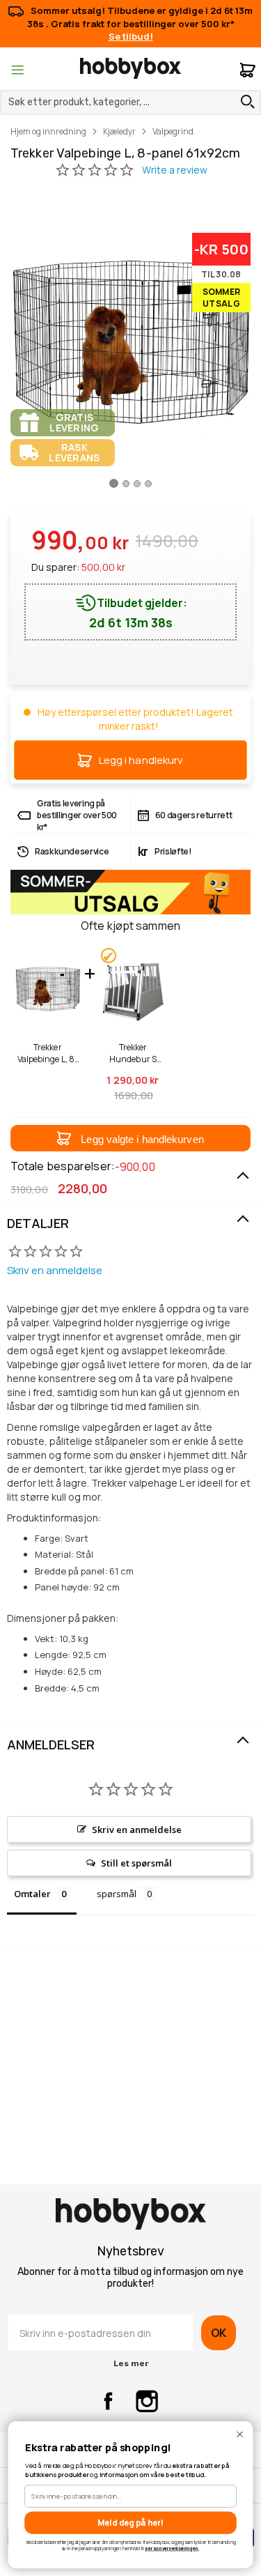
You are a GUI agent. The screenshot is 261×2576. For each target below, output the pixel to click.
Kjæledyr (119, 131)
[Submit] (244, 102)
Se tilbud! (131, 36)
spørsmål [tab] (117, 1894)
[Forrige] (22, 353)
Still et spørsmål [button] (136, 1863)
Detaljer (38, 1223)
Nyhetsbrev (130, 2251)
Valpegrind (173, 131)
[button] (130, 1138)
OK (219, 2333)
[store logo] (130, 68)
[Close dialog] (240, 2434)
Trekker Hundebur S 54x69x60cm (133, 1053)
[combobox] (130, 102)
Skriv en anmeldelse (55, 1270)
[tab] (130, 1224)
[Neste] (239, 353)
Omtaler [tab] (32, 1894)
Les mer (131, 2363)
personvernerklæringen (172, 2548)
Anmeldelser (51, 1745)
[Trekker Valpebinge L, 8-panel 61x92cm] (114, 489)
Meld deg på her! (130, 2522)
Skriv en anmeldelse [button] (137, 1830)
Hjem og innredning (48, 131)
